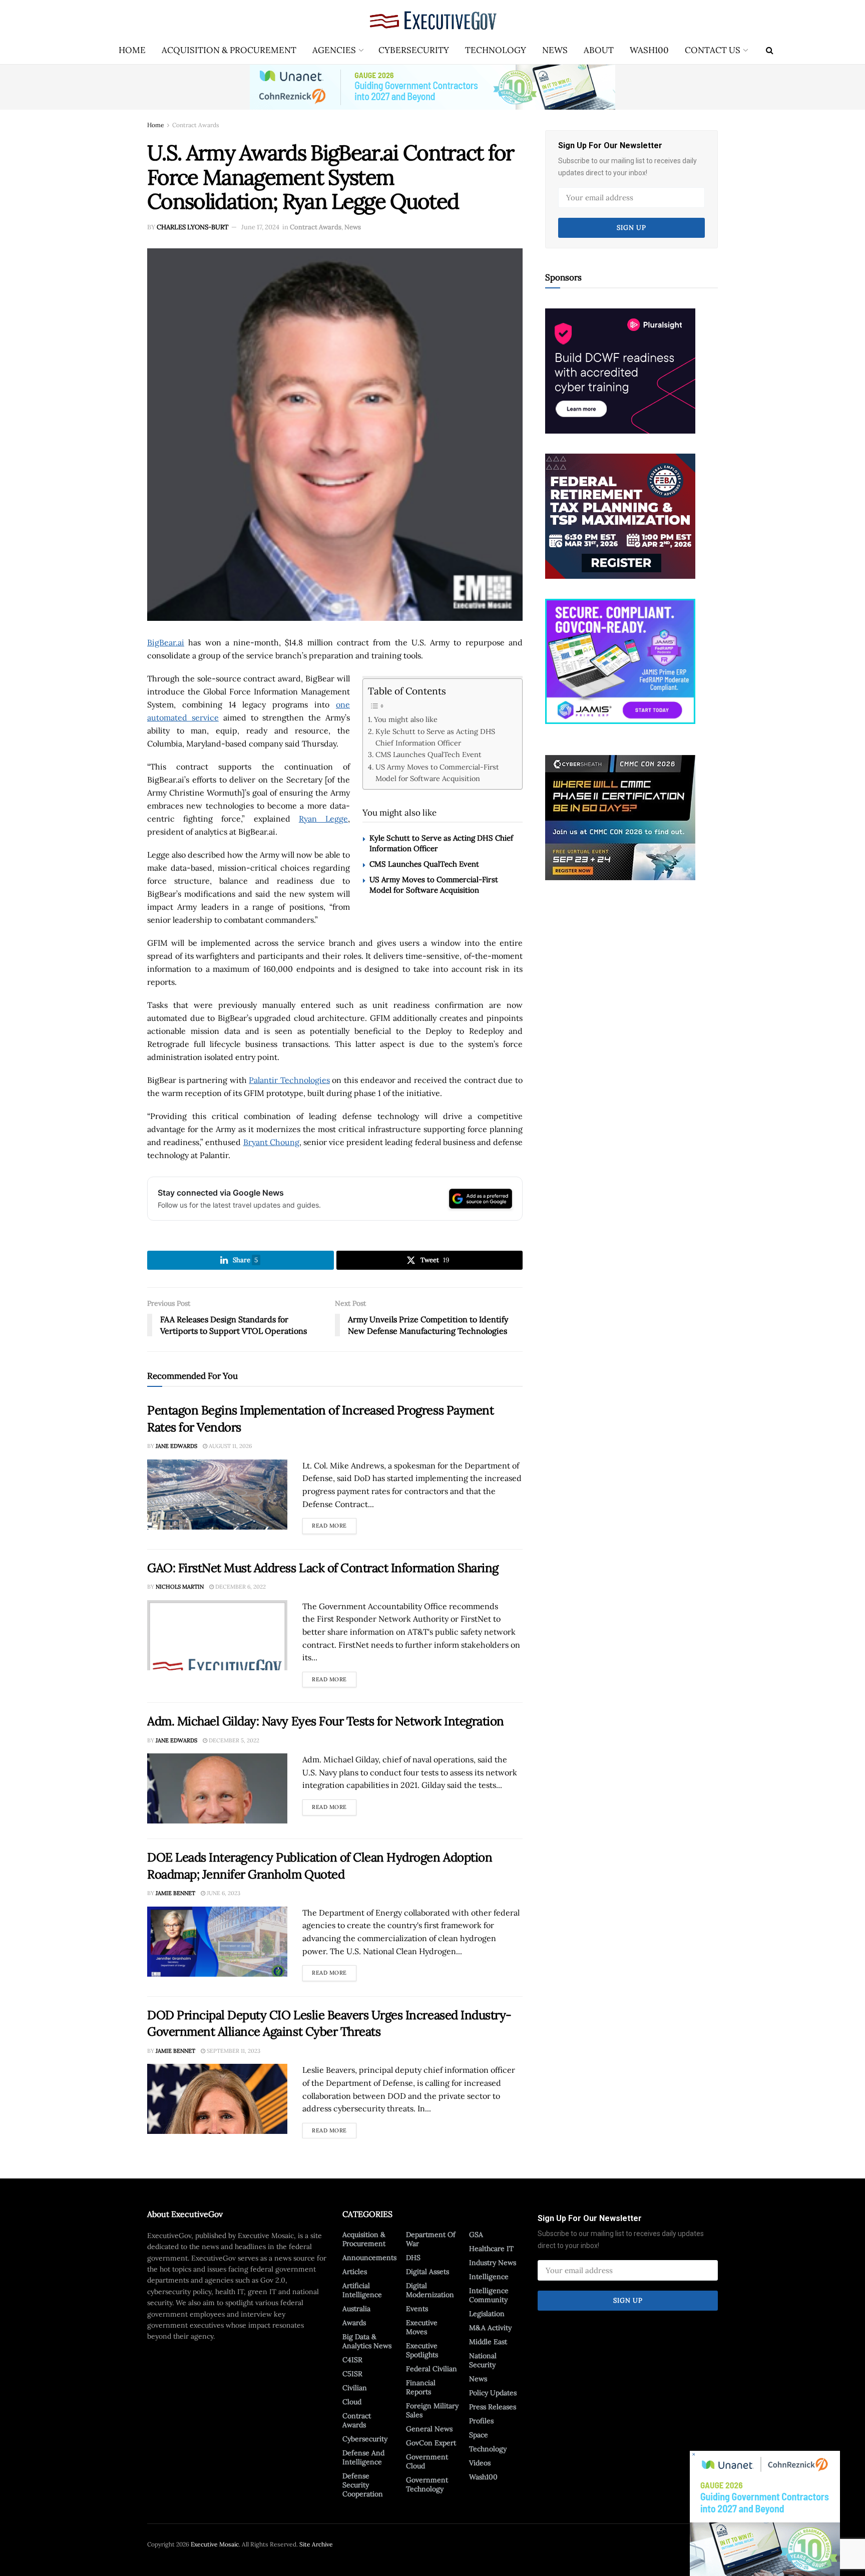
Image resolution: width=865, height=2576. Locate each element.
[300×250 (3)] (620, 370)
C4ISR (352, 2360)
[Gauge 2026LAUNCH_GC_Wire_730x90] (432, 87)
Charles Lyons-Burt (192, 227)
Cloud (352, 2402)
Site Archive (316, 2544)
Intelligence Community (489, 2295)
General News (429, 2429)
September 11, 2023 (233, 2051)
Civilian (355, 2388)
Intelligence (489, 2277)
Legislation (487, 2314)
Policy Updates (493, 2393)
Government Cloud (427, 2461)
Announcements (369, 2258)
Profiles (481, 2421)
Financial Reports (421, 2387)
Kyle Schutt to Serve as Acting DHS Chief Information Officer (435, 737)
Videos (480, 2463)
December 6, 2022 (240, 1587)
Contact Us (713, 50)
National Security (483, 2360)
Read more (334, 1524)
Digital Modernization (430, 2290)
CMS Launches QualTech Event (428, 754)
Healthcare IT (491, 2249)
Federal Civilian (431, 2369)
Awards (354, 2323)
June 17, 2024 (260, 227)
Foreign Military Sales (432, 2410)
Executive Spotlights (422, 2350)
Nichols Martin (180, 1587)
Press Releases (493, 2407)
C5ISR (352, 2374)
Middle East (488, 2342)
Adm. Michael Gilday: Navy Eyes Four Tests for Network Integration (326, 1721)
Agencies (334, 50)
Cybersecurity (414, 50)
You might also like (406, 719)
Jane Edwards (176, 1446)
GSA (476, 2235)
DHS (413, 2258)
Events (417, 2309)
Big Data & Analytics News (367, 2341)
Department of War (431, 2239)
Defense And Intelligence (363, 2457)
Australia (356, 2309)
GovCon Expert (431, 2443)
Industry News (493, 2263)
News (555, 50)
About (599, 50)
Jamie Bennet (175, 1893)
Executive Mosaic (215, 2544)
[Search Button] (770, 50)
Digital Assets (427, 2272)
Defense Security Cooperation (363, 2485)
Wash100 (649, 50)
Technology (496, 50)
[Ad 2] (620, 660)
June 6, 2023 (223, 1893)
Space (479, 2435)
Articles (355, 2272)
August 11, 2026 (230, 1446)
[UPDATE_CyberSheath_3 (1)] (620, 817)
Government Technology (427, 2484)
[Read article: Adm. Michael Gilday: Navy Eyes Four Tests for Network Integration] (217, 1788)
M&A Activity (490, 2328)
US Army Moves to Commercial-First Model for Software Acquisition (437, 773)
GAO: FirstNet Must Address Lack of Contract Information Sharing (323, 1568)
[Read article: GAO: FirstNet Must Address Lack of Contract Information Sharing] (217, 1635)
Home (132, 50)
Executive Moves (422, 2327)
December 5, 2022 (233, 1740)
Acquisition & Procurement (229, 50)
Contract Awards (196, 125)
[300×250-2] (620, 515)
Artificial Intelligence (362, 2290)
